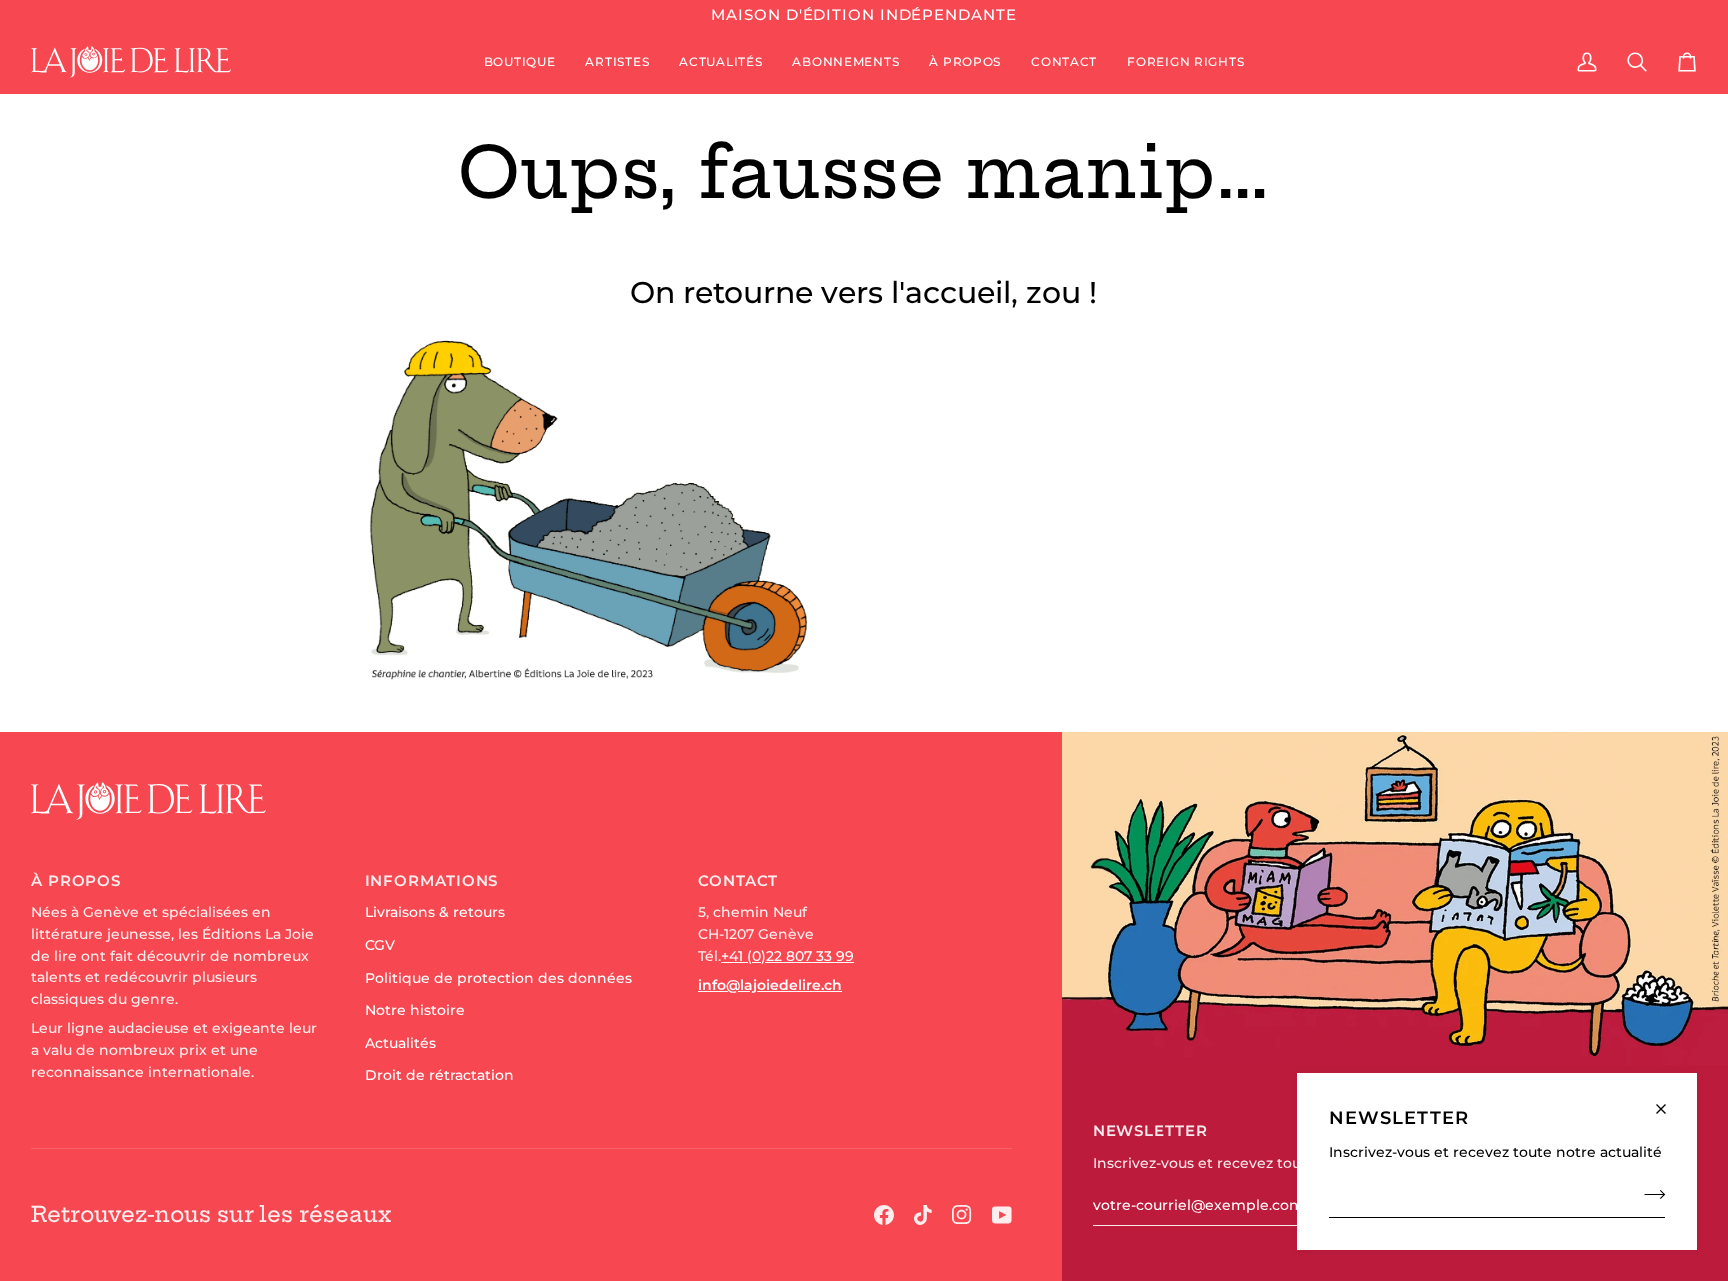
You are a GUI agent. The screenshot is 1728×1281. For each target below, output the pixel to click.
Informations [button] (432, 880)
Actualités (400, 1043)
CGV (380, 945)
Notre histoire (415, 1010)
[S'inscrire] (1648, 1194)
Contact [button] (738, 880)
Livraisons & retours (435, 912)
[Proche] (1669, 1100)
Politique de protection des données (498, 978)
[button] (520, 62)
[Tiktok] (923, 1215)
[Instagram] (962, 1215)
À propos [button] (76, 880)
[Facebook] (884, 1215)
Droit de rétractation (439, 1075)
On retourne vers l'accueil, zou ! (863, 292)
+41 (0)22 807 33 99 (787, 956)
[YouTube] (1002, 1215)
